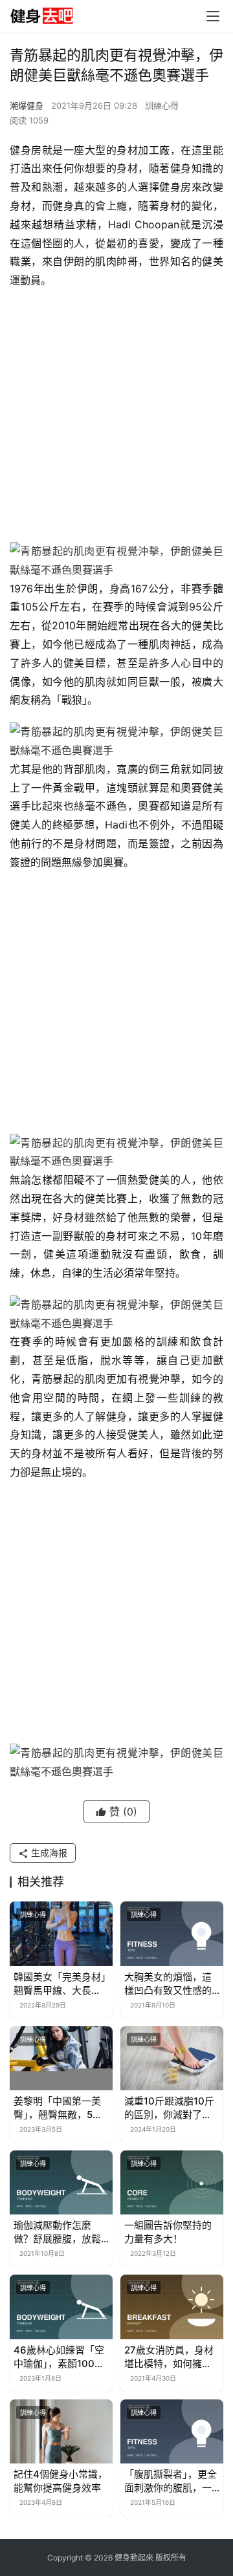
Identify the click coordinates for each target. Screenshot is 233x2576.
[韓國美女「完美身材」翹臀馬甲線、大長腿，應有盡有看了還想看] (61, 1933)
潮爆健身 (27, 105)
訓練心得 (162, 105)
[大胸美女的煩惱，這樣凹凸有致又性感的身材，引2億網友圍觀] (172, 1933)
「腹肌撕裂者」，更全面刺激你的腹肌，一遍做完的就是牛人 (171, 2481)
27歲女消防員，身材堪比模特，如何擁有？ (169, 2357)
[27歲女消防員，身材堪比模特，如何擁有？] (172, 2307)
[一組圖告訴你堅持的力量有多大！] (172, 2182)
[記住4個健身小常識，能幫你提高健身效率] (61, 2431)
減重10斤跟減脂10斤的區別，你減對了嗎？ (169, 2108)
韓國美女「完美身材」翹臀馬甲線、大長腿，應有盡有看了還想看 (60, 1984)
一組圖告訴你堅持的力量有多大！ (168, 2232)
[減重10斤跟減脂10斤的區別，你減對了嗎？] (172, 2058)
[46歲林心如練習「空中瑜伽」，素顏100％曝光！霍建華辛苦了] (61, 2307)
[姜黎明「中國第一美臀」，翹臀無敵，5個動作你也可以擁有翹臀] (61, 2058)
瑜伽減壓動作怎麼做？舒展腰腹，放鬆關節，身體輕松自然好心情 (57, 2232)
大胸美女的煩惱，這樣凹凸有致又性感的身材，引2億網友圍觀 (171, 1984)
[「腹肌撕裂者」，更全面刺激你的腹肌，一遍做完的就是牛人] (172, 2431)
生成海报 (48, 1853)
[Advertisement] (116, 419)
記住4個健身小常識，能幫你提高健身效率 (61, 2481)
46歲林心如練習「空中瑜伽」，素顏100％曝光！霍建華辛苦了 (59, 2357)
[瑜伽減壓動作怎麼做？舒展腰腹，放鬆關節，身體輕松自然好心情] (61, 2182)
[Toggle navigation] (213, 16)
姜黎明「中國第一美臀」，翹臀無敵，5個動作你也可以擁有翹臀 (58, 2108)
